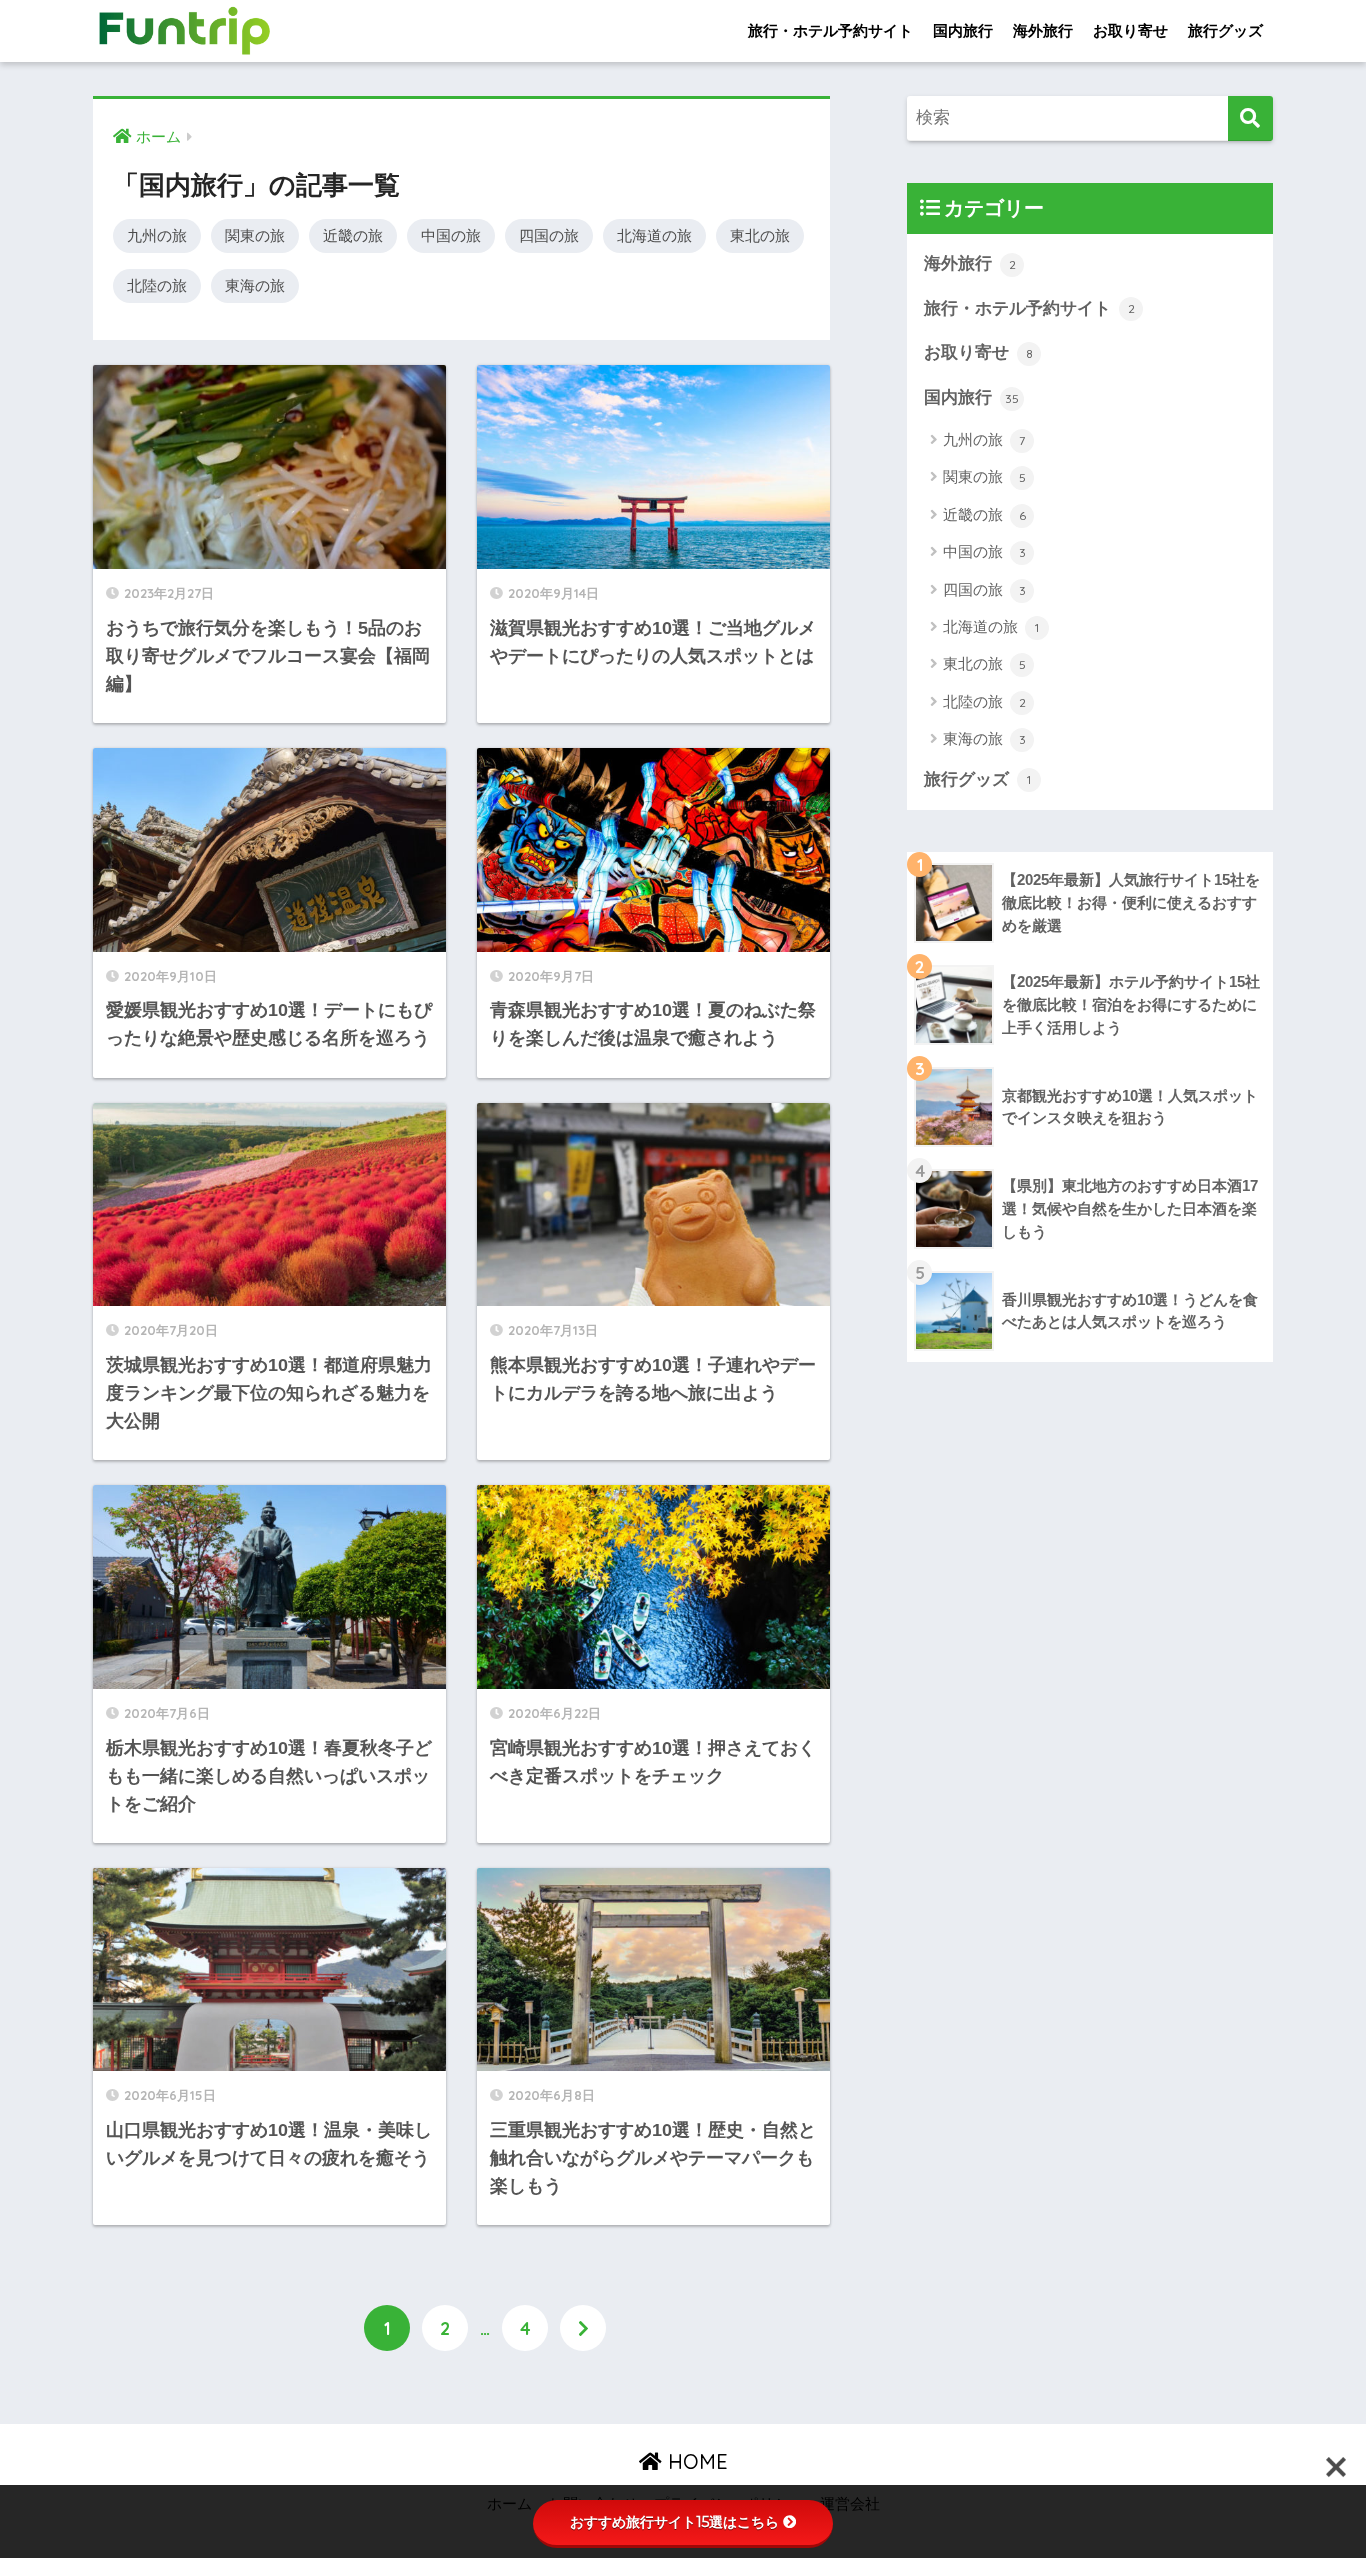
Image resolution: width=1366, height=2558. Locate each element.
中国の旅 (451, 235)
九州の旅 (157, 235)
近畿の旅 (353, 235)
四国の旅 (549, 235)
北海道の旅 (654, 235)
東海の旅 (255, 285)
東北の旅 (760, 235)
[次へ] (583, 2328)
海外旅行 (1043, 30)
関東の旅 (255, 235)
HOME (695, 2461)
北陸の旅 (157, 285)
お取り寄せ (1130, 30)
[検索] (1250, 118)
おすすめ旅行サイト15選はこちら (674, 2522)
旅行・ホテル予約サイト (830, 30)
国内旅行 (963, 30)
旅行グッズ (1225, 30)
